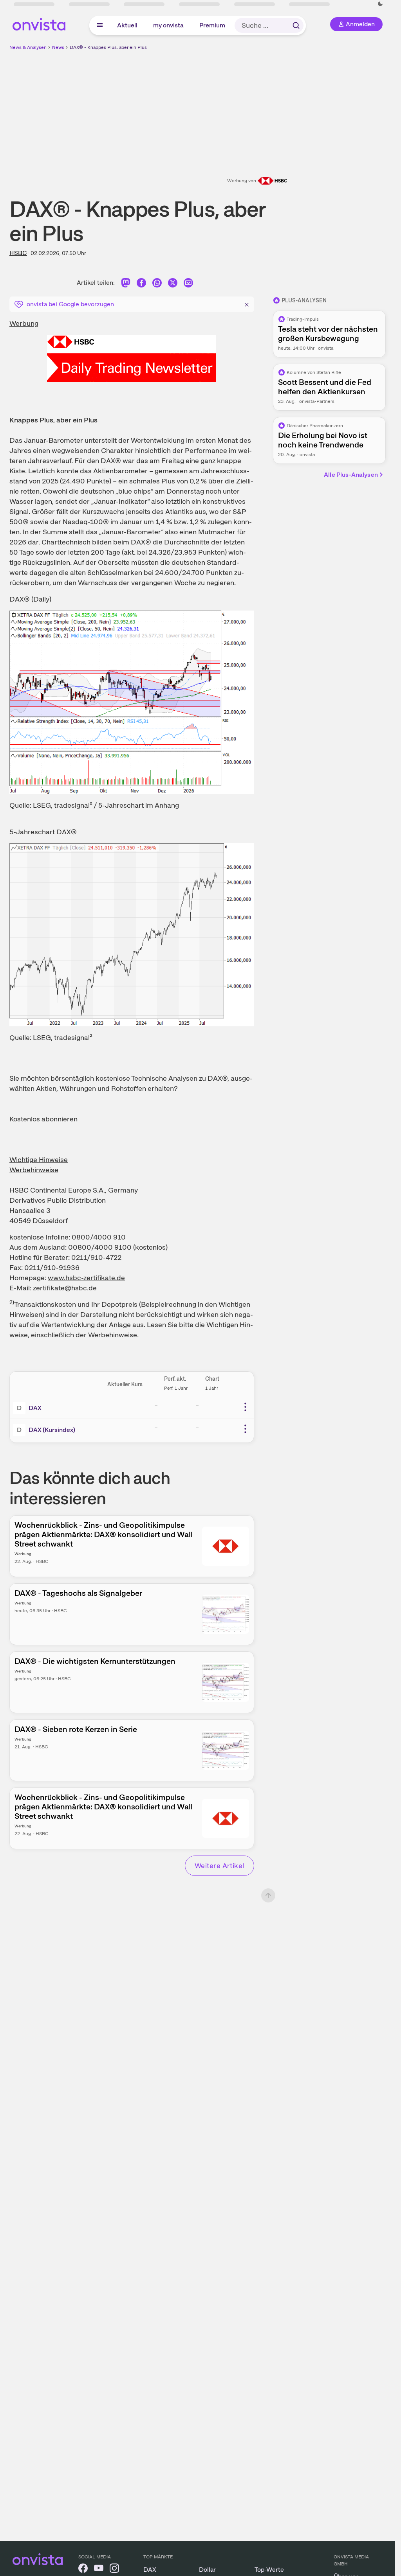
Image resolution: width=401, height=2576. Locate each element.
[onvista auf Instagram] (114, 2570)
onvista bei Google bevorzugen (70, 304)
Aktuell (127, 25)
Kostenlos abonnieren (43, 1119)
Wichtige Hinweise (39, 1160)
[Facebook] (141, 284)
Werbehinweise (34, 1170)
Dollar (207, 2570)
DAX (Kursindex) (52, 1430)
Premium (212, 25)
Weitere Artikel (219, 1866)
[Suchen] (296, 25)
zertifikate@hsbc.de (65, 1288)
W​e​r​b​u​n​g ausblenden (266, 106)
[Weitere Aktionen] (245, 1407)
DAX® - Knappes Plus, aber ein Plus (108, 47)
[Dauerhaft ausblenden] (247, 304)
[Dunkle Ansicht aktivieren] (380, 4)
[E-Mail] (188, 284)
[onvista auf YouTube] (99, 2570)
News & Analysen (28, 47)
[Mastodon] (126, 284)
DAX (35, 1408)
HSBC (18, 253)
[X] (173, 284)
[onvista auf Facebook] (83, 2570)
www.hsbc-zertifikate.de (86, 1278)
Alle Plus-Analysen (351, 475)
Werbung (24, 323)
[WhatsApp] (157, 284)
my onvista (168, 25)
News (58, 47)
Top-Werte (269, 2570)
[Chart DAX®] (132, 702)
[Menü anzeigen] (100, 25)
